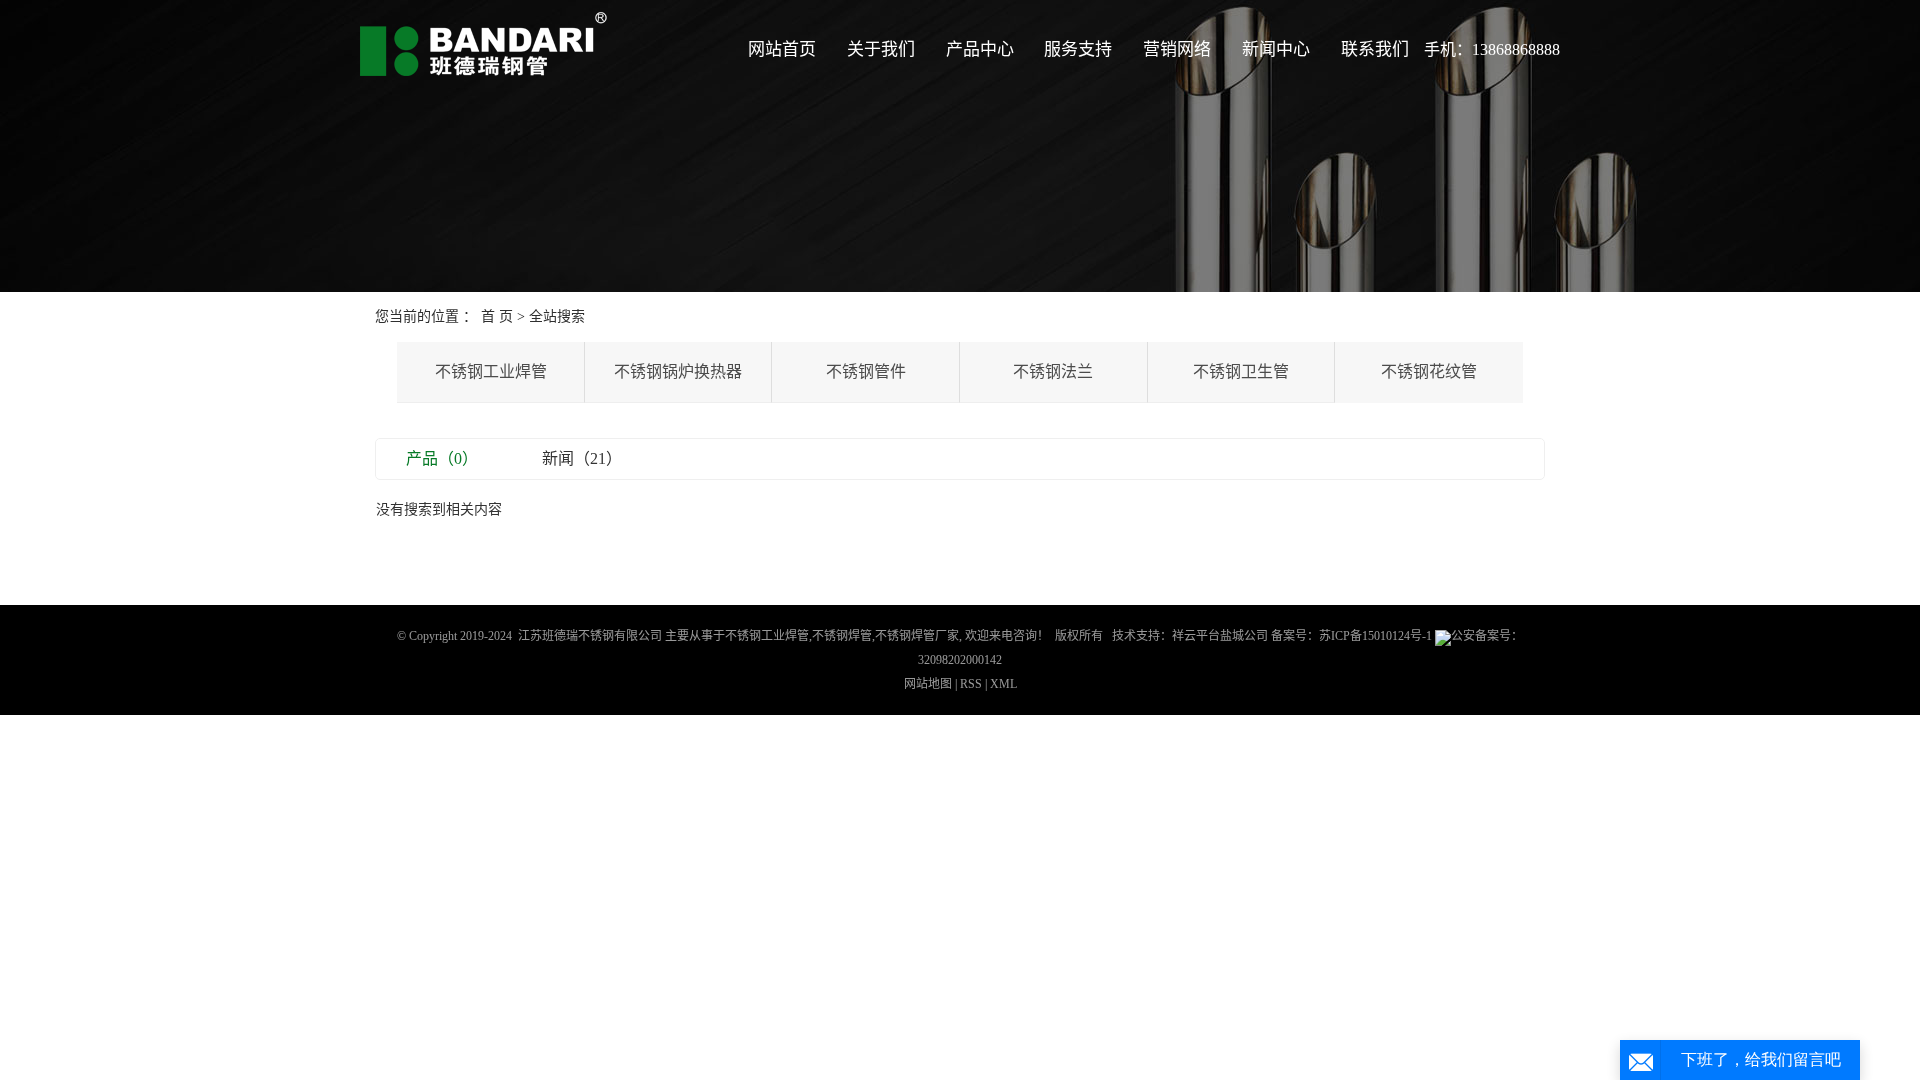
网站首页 (782, 49)
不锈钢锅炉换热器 (678, 371)
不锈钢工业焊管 (491, 371)
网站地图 (929, 684)
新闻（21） (582, 458)
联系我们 (1375, 49)
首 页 (497, 316)
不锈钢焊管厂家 (917, 636)
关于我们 (881, 49)
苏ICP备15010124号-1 (1375, 636)
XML (1003, 684)
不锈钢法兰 (1053, 371)
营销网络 (1177, 49)
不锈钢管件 (866, 371)
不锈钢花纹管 (1429, 371)
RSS (971, 684)
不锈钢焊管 (842, 636)
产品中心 (980, 49)
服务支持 (1078, 49)
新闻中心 (1276, 49)
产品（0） (442, 458)
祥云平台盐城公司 (1220, 636)
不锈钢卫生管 (1241, 371)
